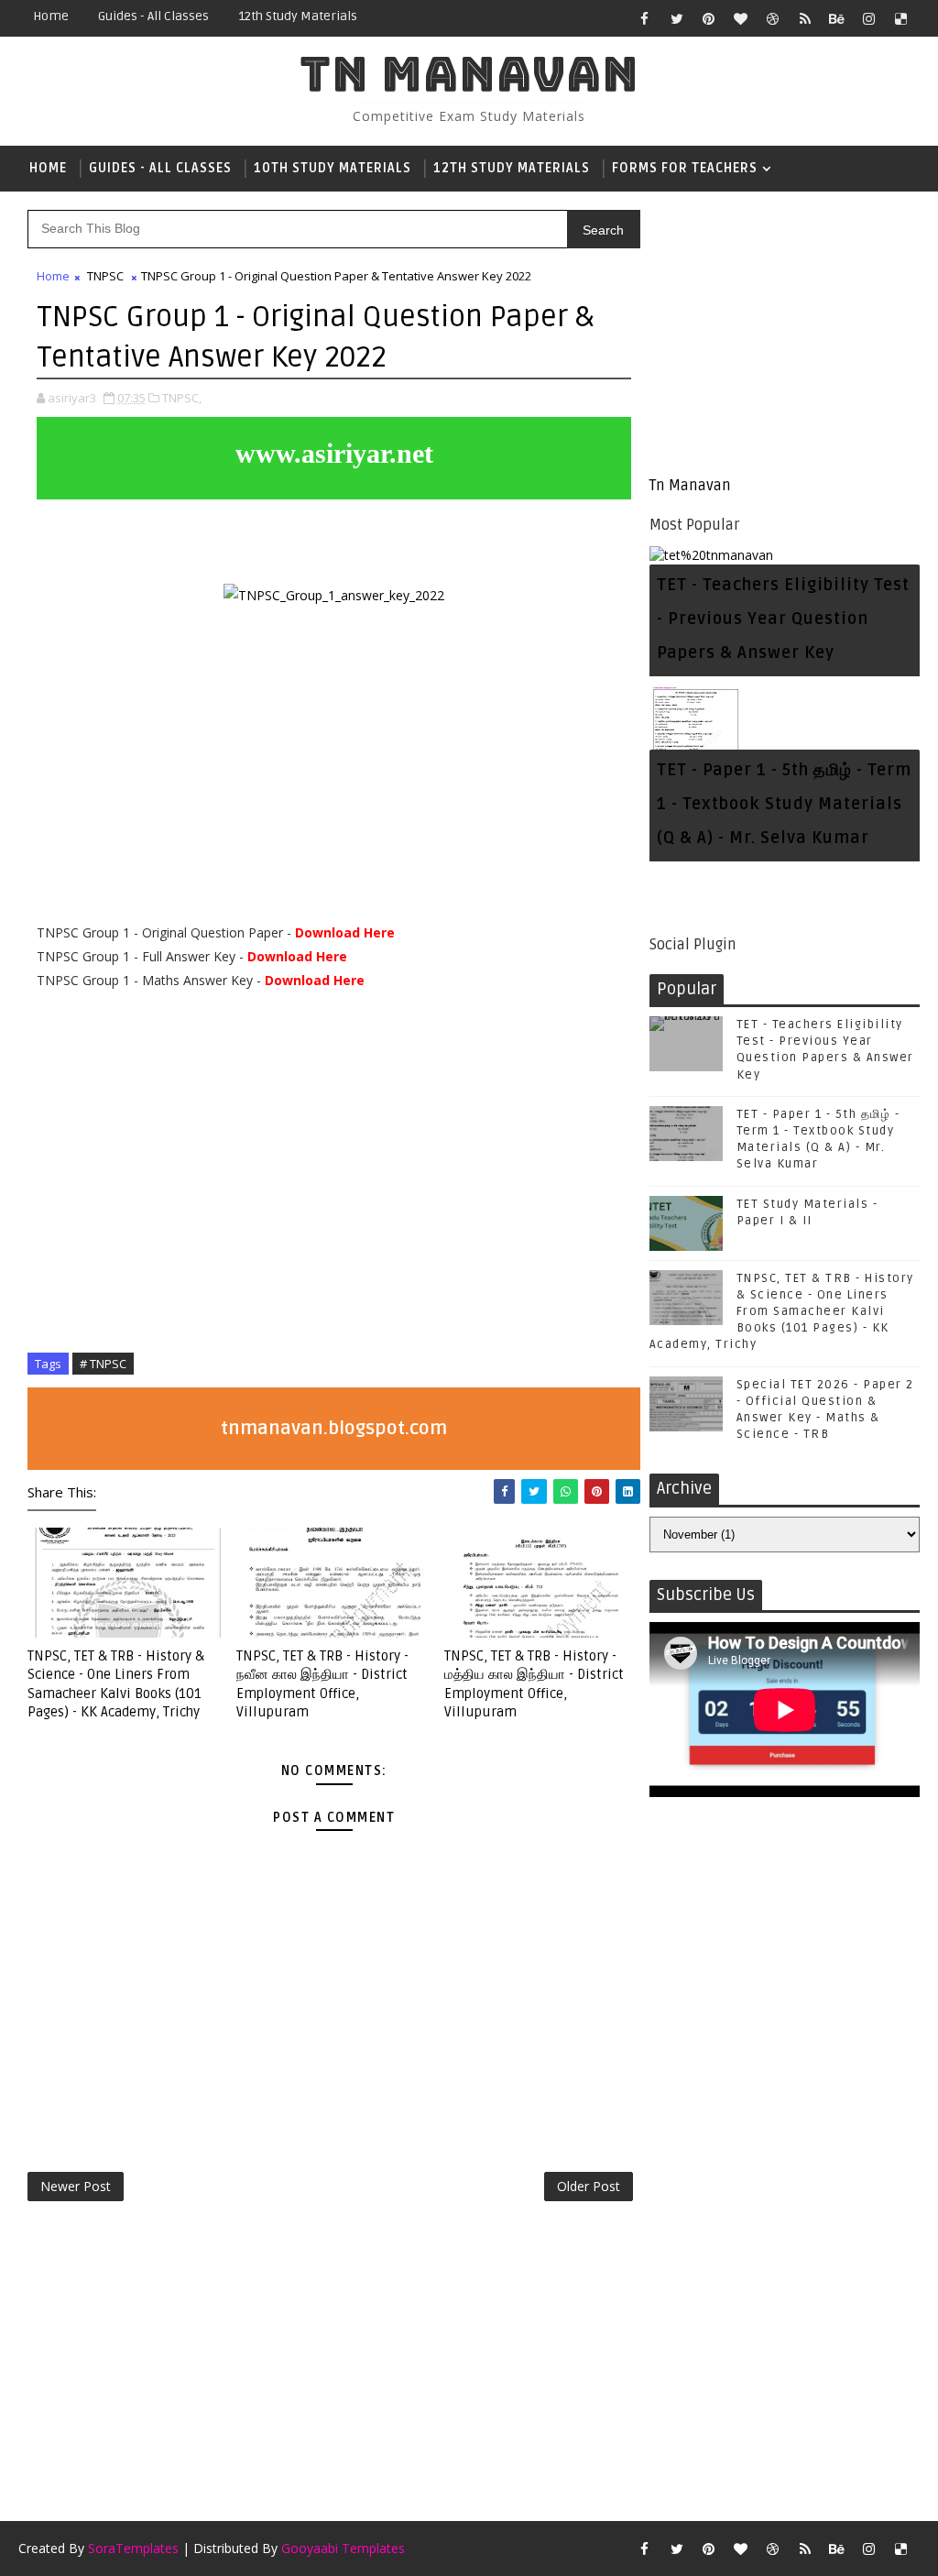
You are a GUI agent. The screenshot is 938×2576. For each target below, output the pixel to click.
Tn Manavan (469, 74)
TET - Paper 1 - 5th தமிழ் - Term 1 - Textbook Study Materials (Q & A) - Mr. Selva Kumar (784, 804)
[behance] (837, 18)
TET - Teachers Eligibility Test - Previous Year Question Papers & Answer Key (783, 619)
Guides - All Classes (153, 16)
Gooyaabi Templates (343, 2548)
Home (51, 16)
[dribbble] (773, 18)
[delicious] (901, 18)
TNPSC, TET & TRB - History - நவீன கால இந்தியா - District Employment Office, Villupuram (322, 1684)
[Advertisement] (785, 334)
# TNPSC (103, 1364)
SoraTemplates (133, 2548)
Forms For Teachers (685, 168)
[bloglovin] (741, 18)
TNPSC (105, 276)
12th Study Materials (298, 16)
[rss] (805, 18)
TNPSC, (182, 398)
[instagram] (869, 18)
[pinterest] (709, 18)
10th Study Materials (333, 168)
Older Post (589, 2186)
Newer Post (76, 2186)
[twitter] (677, 18)
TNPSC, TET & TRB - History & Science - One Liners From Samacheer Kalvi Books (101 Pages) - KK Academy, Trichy (116, 1684)
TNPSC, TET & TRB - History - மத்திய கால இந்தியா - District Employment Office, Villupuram (534, 1684)
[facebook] (645, 18)
